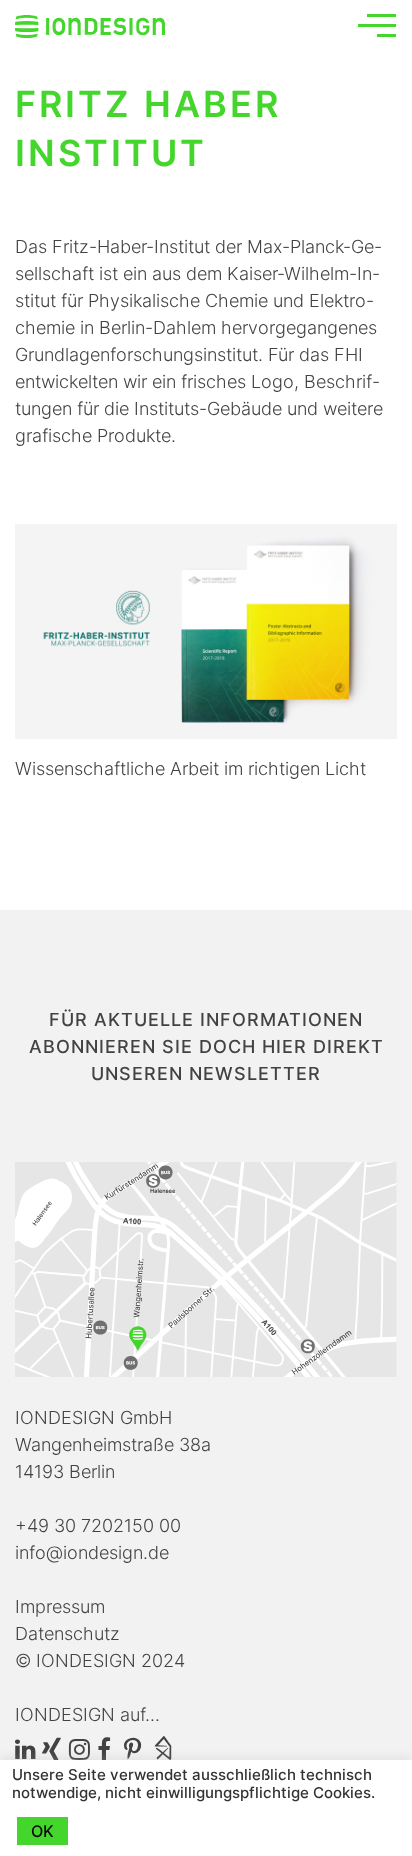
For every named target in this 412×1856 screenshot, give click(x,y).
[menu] (377, 25)
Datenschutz (67, 1633)
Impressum (60, 1606)
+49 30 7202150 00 (98, 1525)
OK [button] (42, 1831)
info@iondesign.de (92, 1552)
